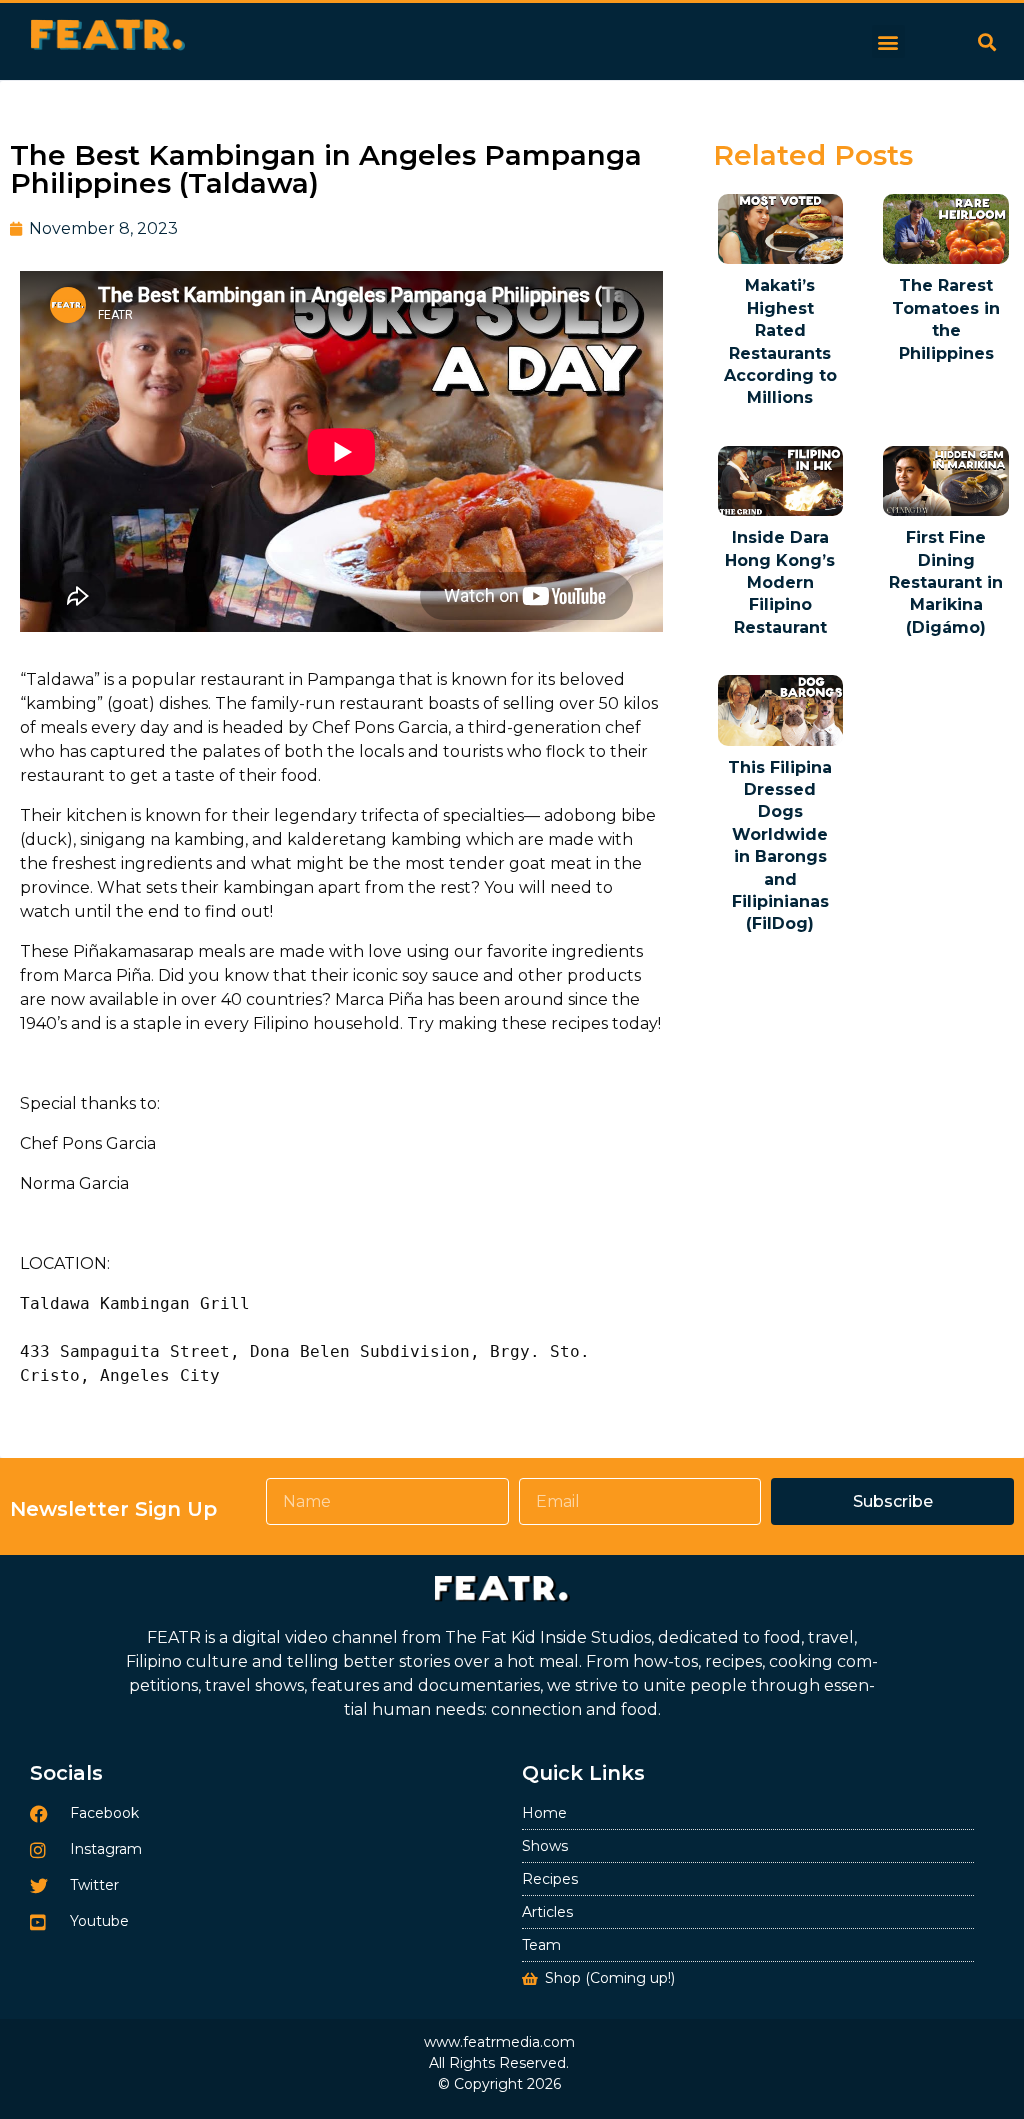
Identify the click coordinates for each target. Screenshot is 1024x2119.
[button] (888, 41)
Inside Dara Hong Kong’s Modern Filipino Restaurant (780, 582)
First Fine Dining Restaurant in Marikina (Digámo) (946, 582)
